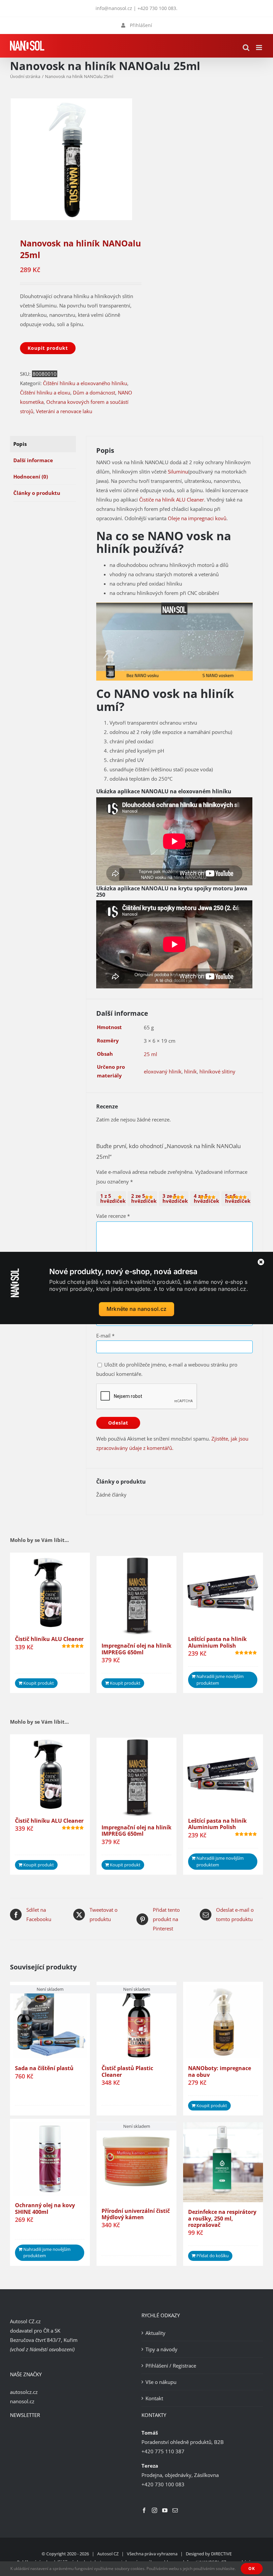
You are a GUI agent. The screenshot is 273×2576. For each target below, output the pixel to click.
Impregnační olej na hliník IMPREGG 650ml (136, 1649)
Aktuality (155, 2333)
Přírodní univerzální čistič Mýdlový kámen (136, 2214)
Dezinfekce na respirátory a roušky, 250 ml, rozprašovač (222, 2218)
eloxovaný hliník (163, 1071)
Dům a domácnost (94, 392)
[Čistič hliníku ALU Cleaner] (50, 1593)
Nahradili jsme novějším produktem (220, 1680)
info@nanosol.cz (114, 8)
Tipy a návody (161, 2349)
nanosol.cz (22, 2401)
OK (252, 2568)
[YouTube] (165, 2510)
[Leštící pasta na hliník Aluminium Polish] (223, 1593)
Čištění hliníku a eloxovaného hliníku (85, 383)
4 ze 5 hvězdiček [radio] (206, 1198)
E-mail (105, 1336)
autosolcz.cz (24, 2392)
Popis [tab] (20, 444)
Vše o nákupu (161, 2382)
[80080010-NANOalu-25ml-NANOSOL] (71, 159)
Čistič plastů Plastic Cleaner (127, 2071)
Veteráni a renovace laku (64, 411)
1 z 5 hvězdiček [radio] (113, 1198)
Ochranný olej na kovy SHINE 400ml (45, 2208)
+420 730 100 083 (157, 8)
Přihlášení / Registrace (171, 2366)
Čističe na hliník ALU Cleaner (172, 500)
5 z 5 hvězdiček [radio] (238, 1198)
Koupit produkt (48, 348)
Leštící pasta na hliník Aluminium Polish (217, 1642)
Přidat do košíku (213, 2256)
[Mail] (175, 2510)
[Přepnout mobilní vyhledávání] (246, 48)
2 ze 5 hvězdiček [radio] (144, 1198)
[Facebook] (144, 2510)
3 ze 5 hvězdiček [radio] (175, 1198)
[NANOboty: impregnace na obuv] (223, 2022)
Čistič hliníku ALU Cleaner (49, 1639)
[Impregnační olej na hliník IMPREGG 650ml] (136, 1596)
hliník (190, 1071)
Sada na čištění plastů (44, 2068)
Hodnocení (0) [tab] (31, 477)
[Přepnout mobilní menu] (260, 48)
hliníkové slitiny (217, 1071)
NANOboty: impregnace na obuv (220, 2071)
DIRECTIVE (221, 2554)
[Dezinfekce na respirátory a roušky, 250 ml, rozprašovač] (223, 2162)
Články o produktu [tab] (37, 493)
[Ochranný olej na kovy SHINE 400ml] (50, 2159)
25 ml (150, 1054)
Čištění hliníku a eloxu (45, 392)
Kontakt (154, 2398)
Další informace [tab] (33, 460)
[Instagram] (154, 2510)
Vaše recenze (113, 1216)
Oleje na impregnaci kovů (197, 518)
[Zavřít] (261, 1262)
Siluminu (178, 472)
